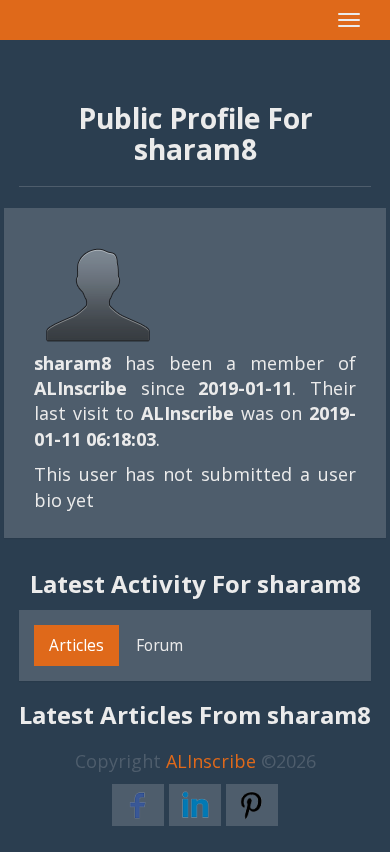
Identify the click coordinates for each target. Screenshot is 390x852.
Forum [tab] (159, 645)
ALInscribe (211, 761)
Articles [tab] (76, 645)
